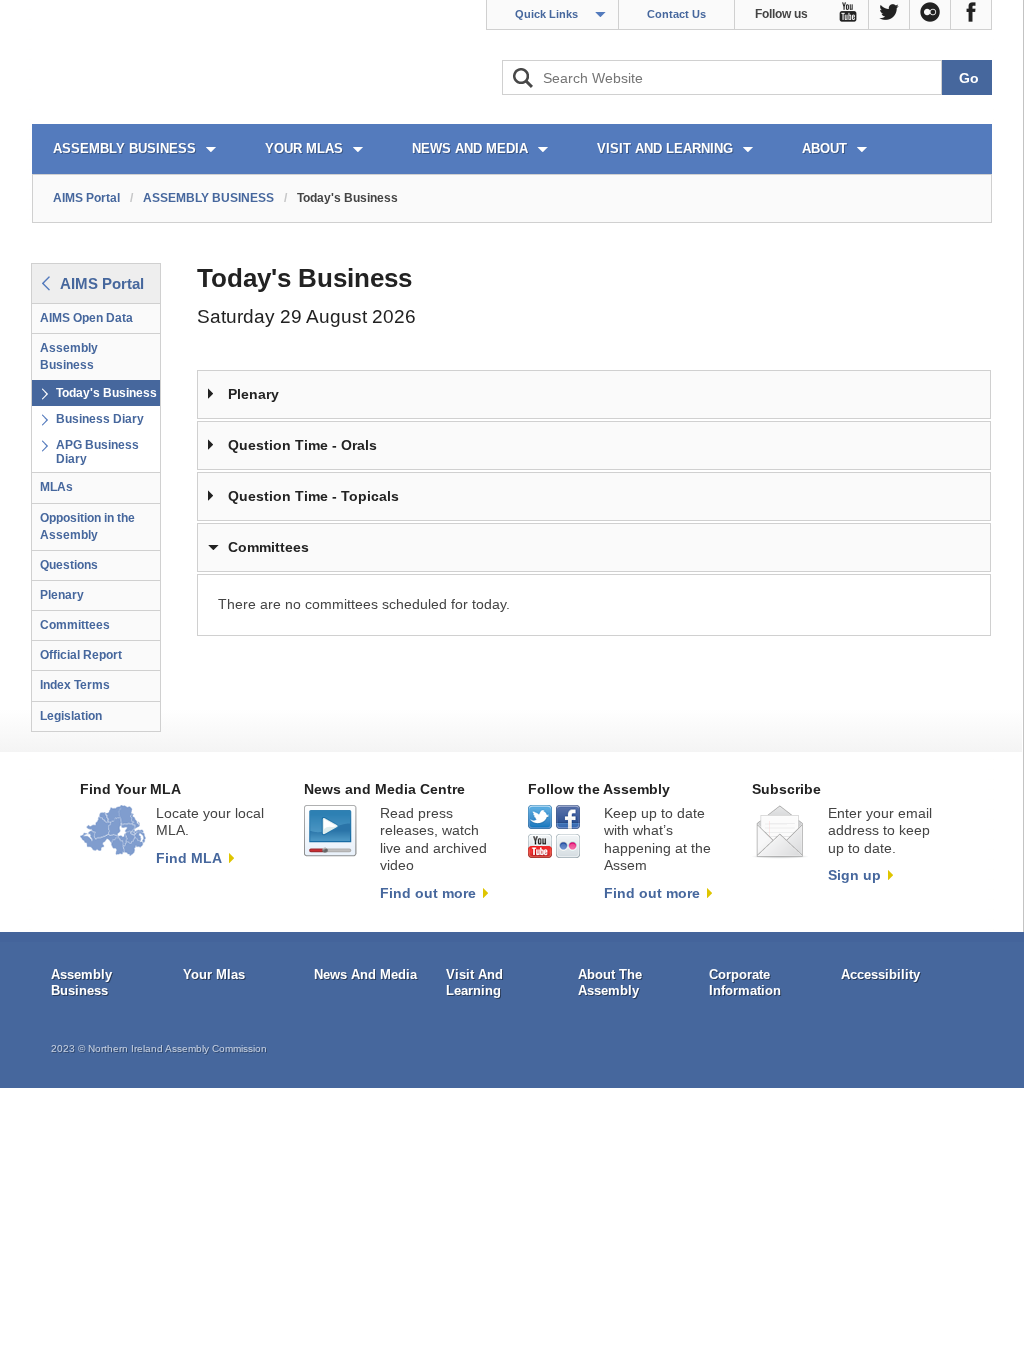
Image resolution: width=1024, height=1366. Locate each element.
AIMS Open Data (86, 318)
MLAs (56, 487)
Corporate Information (745, 982)
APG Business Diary (97, 452)
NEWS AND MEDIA (470, 148)
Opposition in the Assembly (87, 526)
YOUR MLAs (304, 148)
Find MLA (189, 858)
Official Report (81, 655)
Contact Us (676, 14)
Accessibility (880, 974)
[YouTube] (848, 15)
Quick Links (546, 14)
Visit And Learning (474, 982)
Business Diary (100, 419)
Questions (69, 565)
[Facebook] (971, 15)
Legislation (71, 716)
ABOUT (824, 148)
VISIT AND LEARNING (665, 148)
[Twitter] (889, 15)
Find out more (428, 893)
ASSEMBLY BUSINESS (124, 148)
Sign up (854, 875)
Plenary (62, 595)
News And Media (365, 974)
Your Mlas (214, 974)
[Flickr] (930, 15)
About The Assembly (610, 982)
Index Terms (75, 685)
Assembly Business (69, 356)
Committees (75, 625)
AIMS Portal (86, 198)
